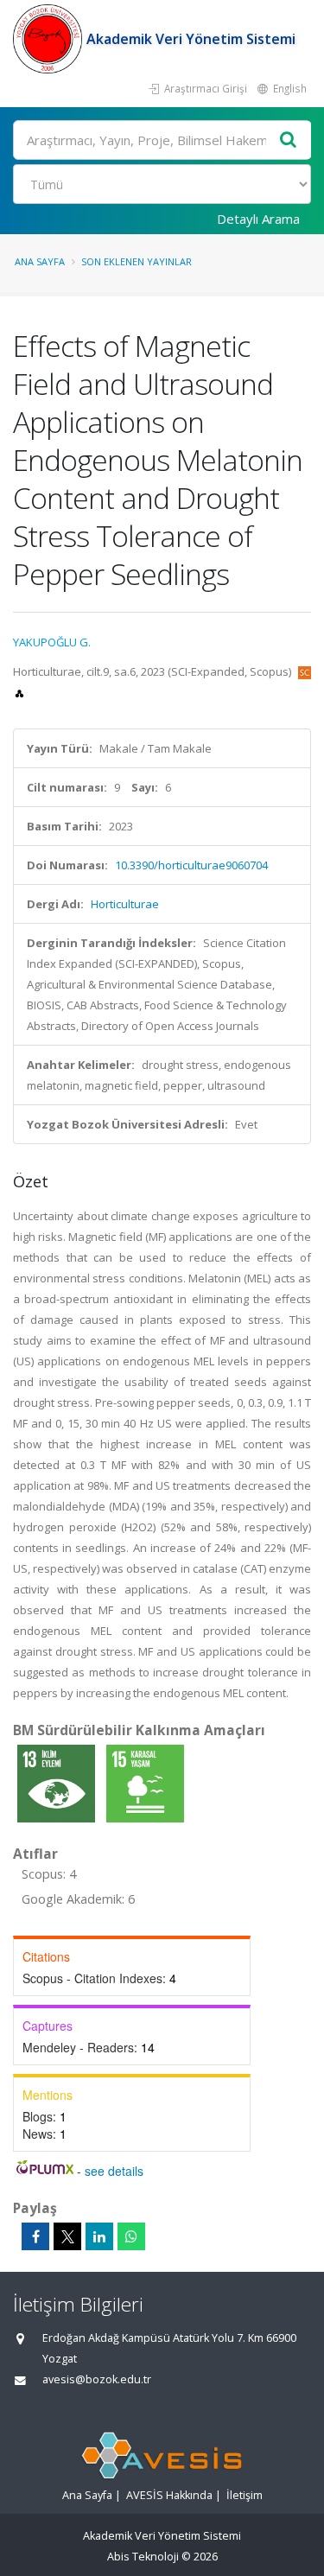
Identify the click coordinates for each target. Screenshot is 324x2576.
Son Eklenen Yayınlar (137, 261)
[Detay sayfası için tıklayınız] (57, 1783)
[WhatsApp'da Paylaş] (131, 2236)
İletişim (245, 2495)
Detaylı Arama (258, 219)
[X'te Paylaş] (67, 2236)
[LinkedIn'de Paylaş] (99, 2236)
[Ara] (289, 140)
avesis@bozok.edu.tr (97, 2379)
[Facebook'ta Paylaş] (35, 2236)
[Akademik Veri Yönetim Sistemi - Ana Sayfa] (50, 39)
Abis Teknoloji (143, 2557)
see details (114, 2171)
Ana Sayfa (40, 261)
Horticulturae (125, 904)
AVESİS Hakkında (169, 2495)
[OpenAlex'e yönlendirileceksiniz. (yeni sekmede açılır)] (19, 692)
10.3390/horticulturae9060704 (191, 865)
